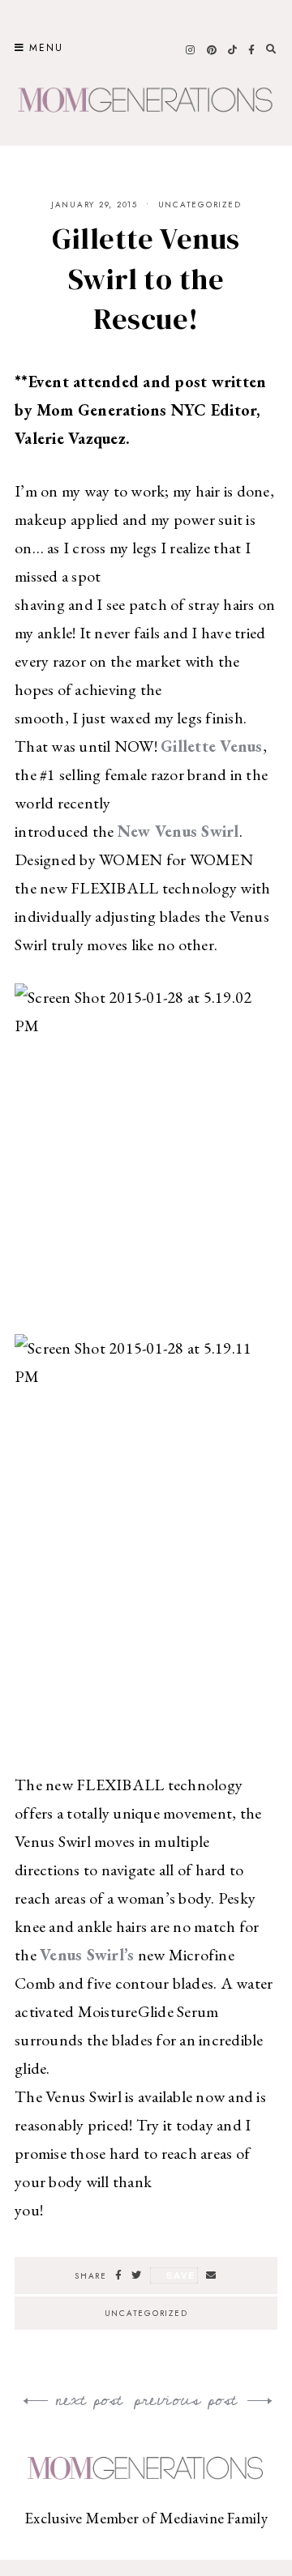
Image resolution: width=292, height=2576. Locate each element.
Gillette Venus (212, 746)
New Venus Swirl (178, 831)
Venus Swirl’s (87, 1955)
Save (180, 2275)
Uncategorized (200, 205)
